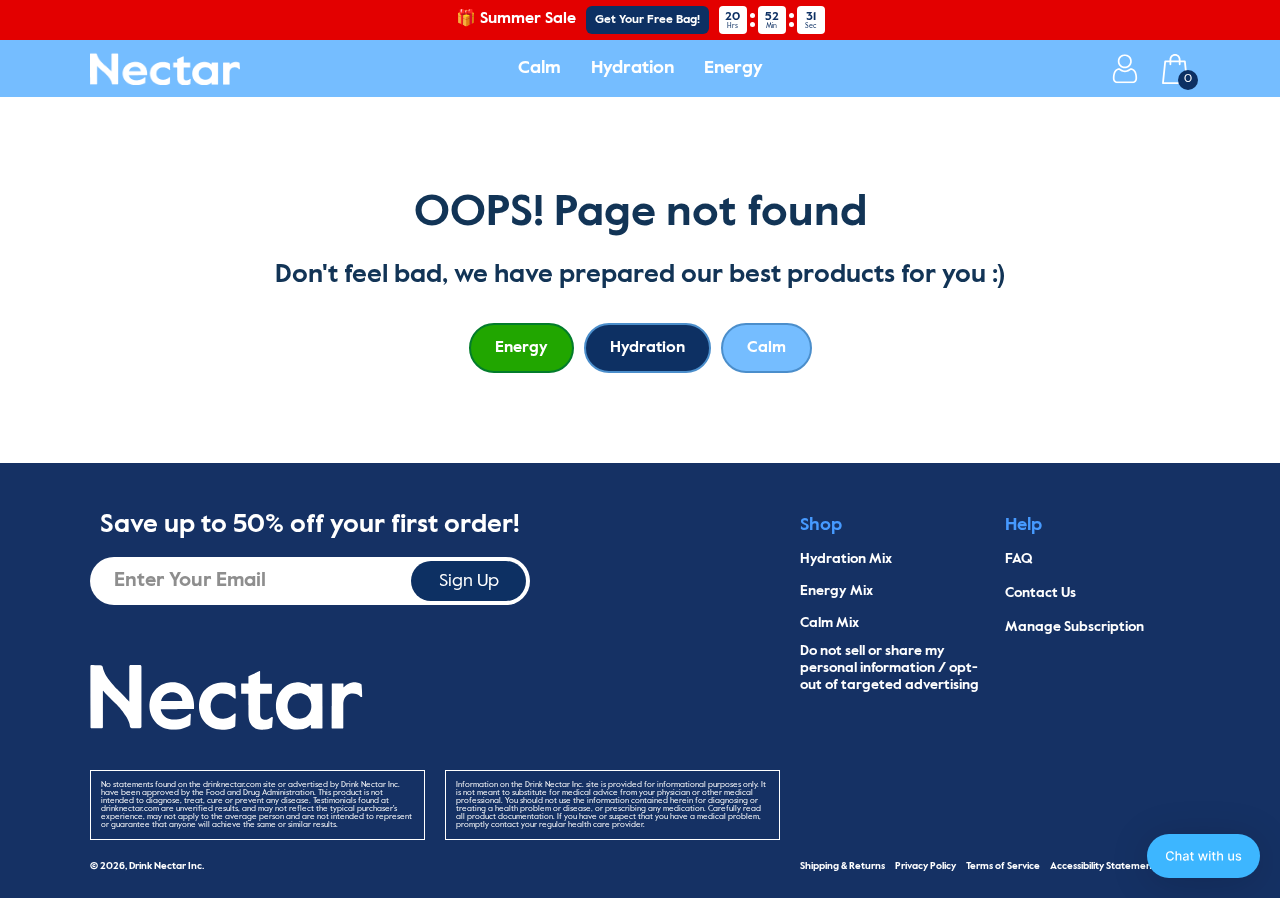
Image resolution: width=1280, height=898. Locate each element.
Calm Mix (829, 623)
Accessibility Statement (1103, 866)
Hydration (632, 68)
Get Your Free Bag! (647, 20)
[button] (1203, 856)
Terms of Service (1003, 866)
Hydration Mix (846, 559)
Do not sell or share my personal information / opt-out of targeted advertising (889, 668)
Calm (539, 68)
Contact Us (1040, 593)
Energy (733, 68)
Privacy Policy (925, 866)
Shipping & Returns (842, 866)
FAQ (1019, 559)
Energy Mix (836, 591)
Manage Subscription (1074, 627)
